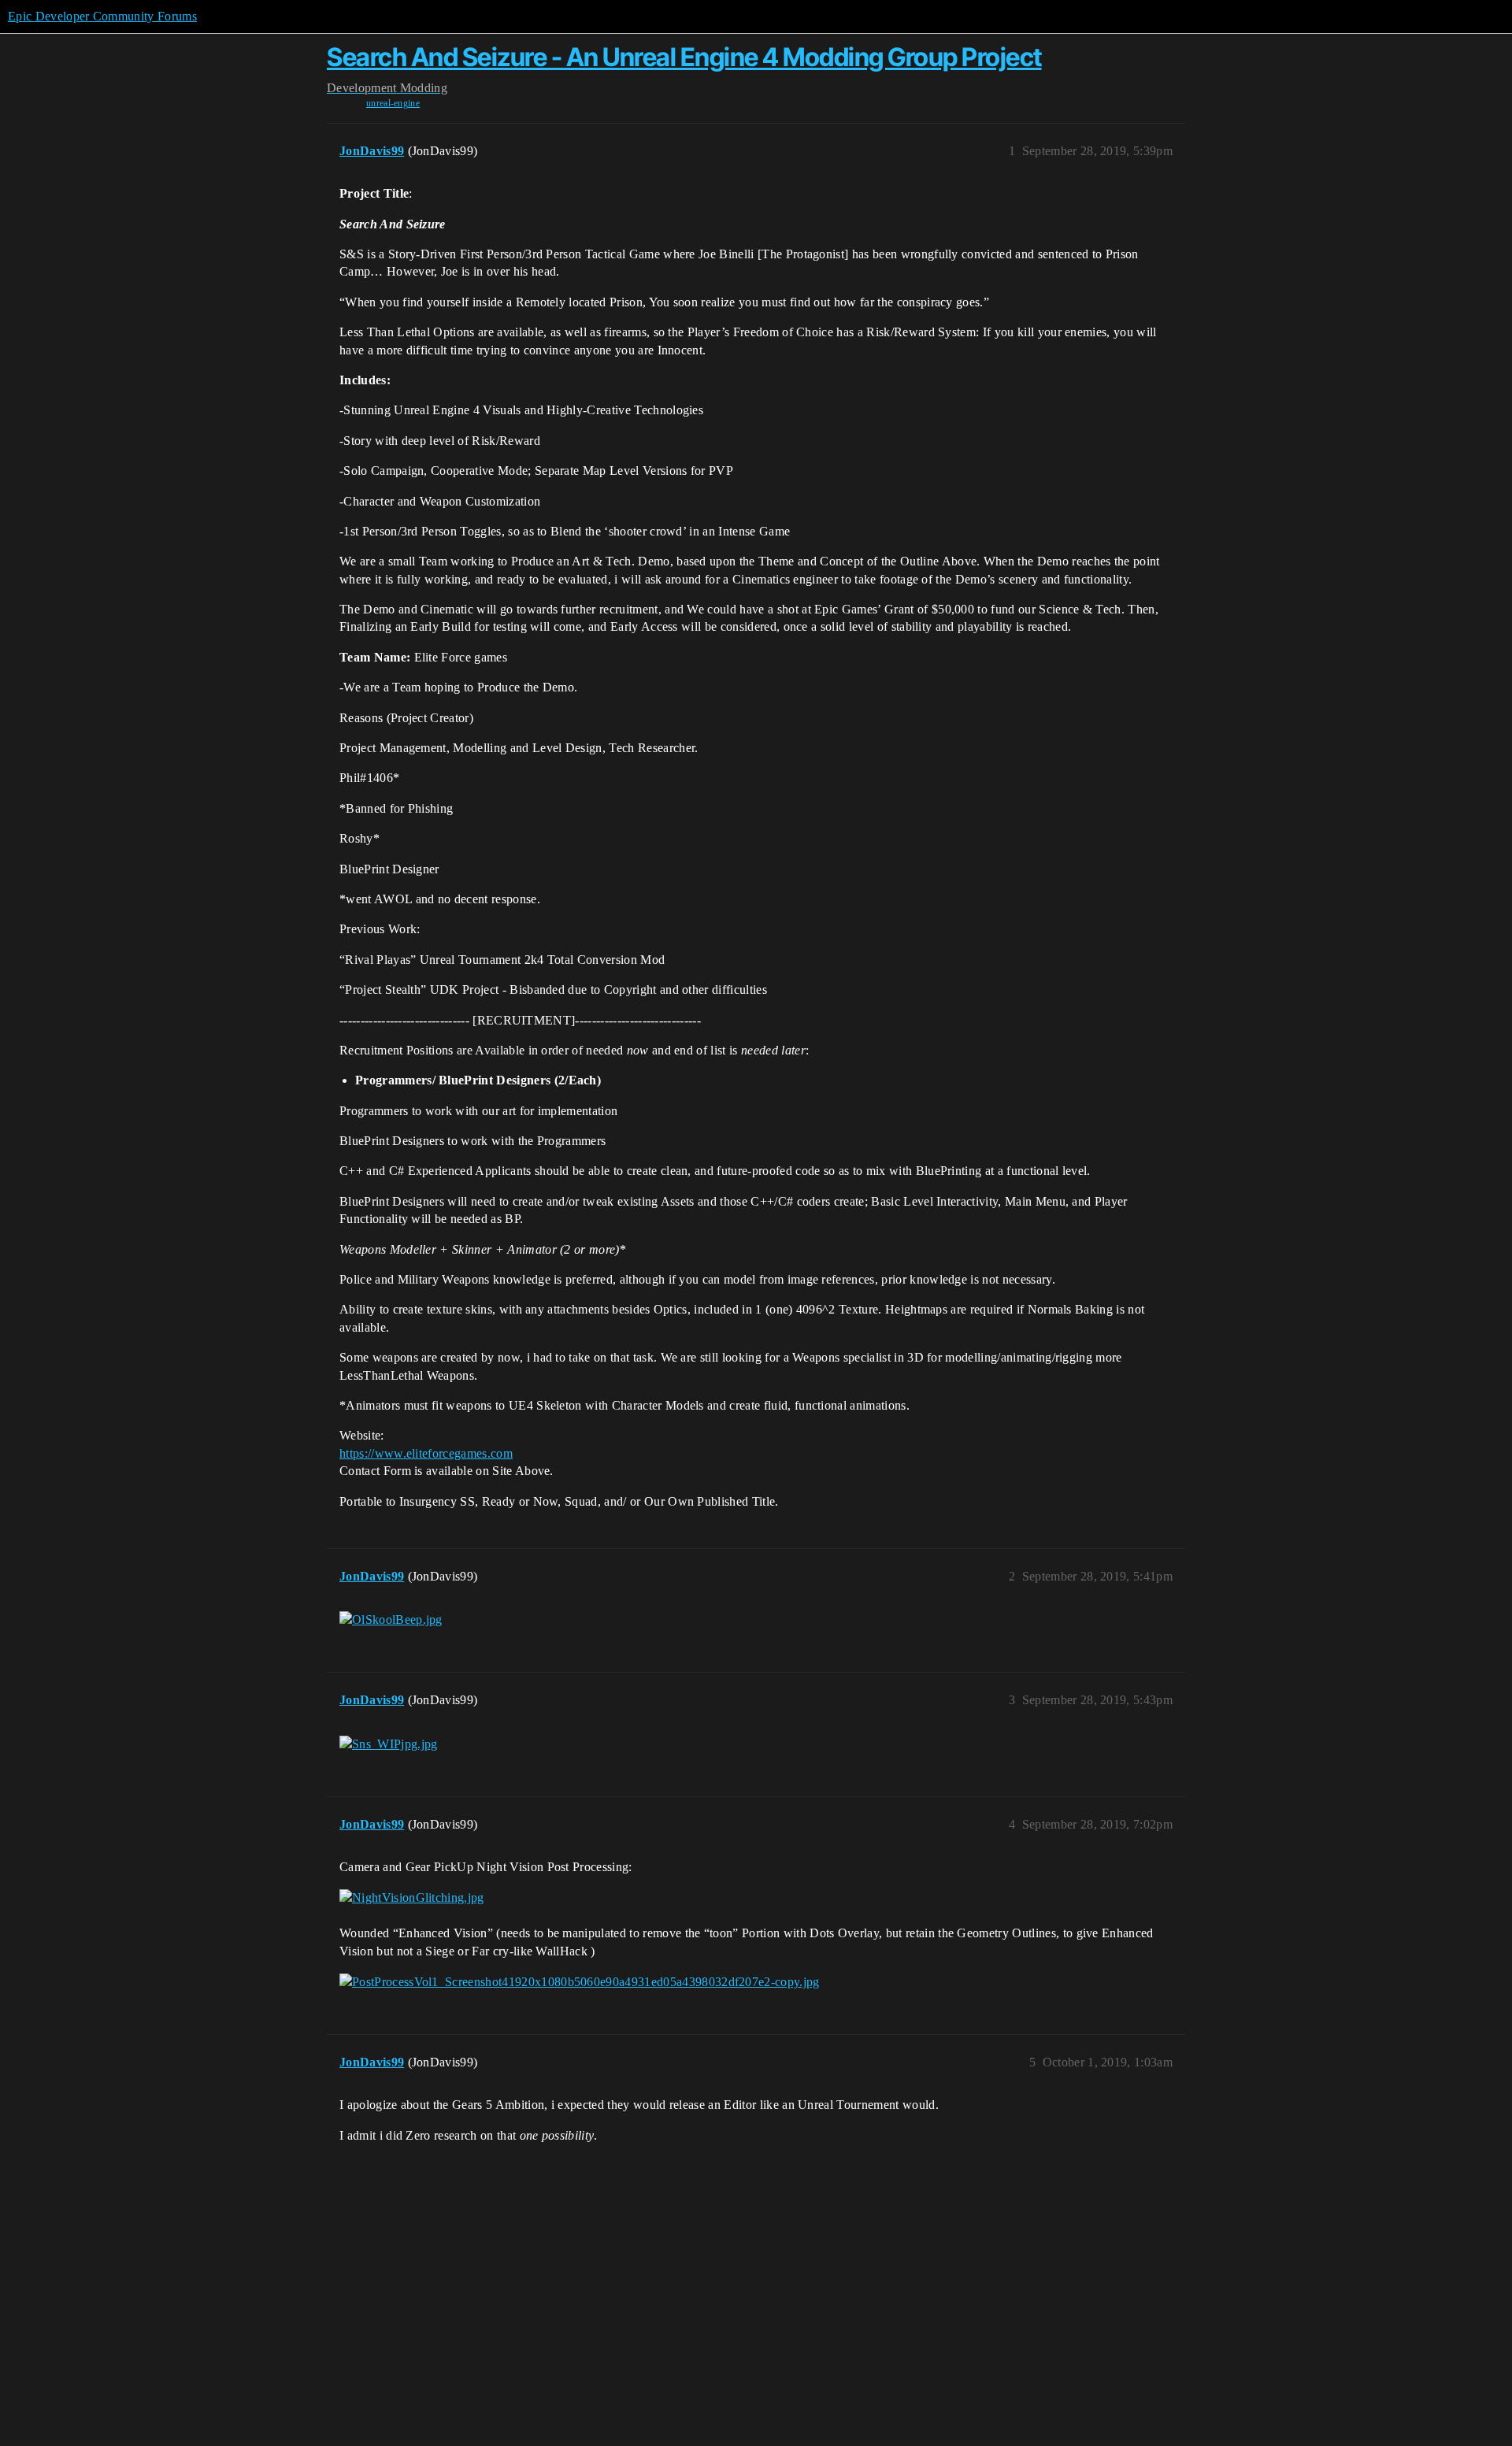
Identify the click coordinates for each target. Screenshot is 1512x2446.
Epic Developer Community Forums (102, 16)
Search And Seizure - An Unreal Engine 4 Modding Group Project (684, 57)
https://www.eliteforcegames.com (426, 1453)
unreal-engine (393, 103)
